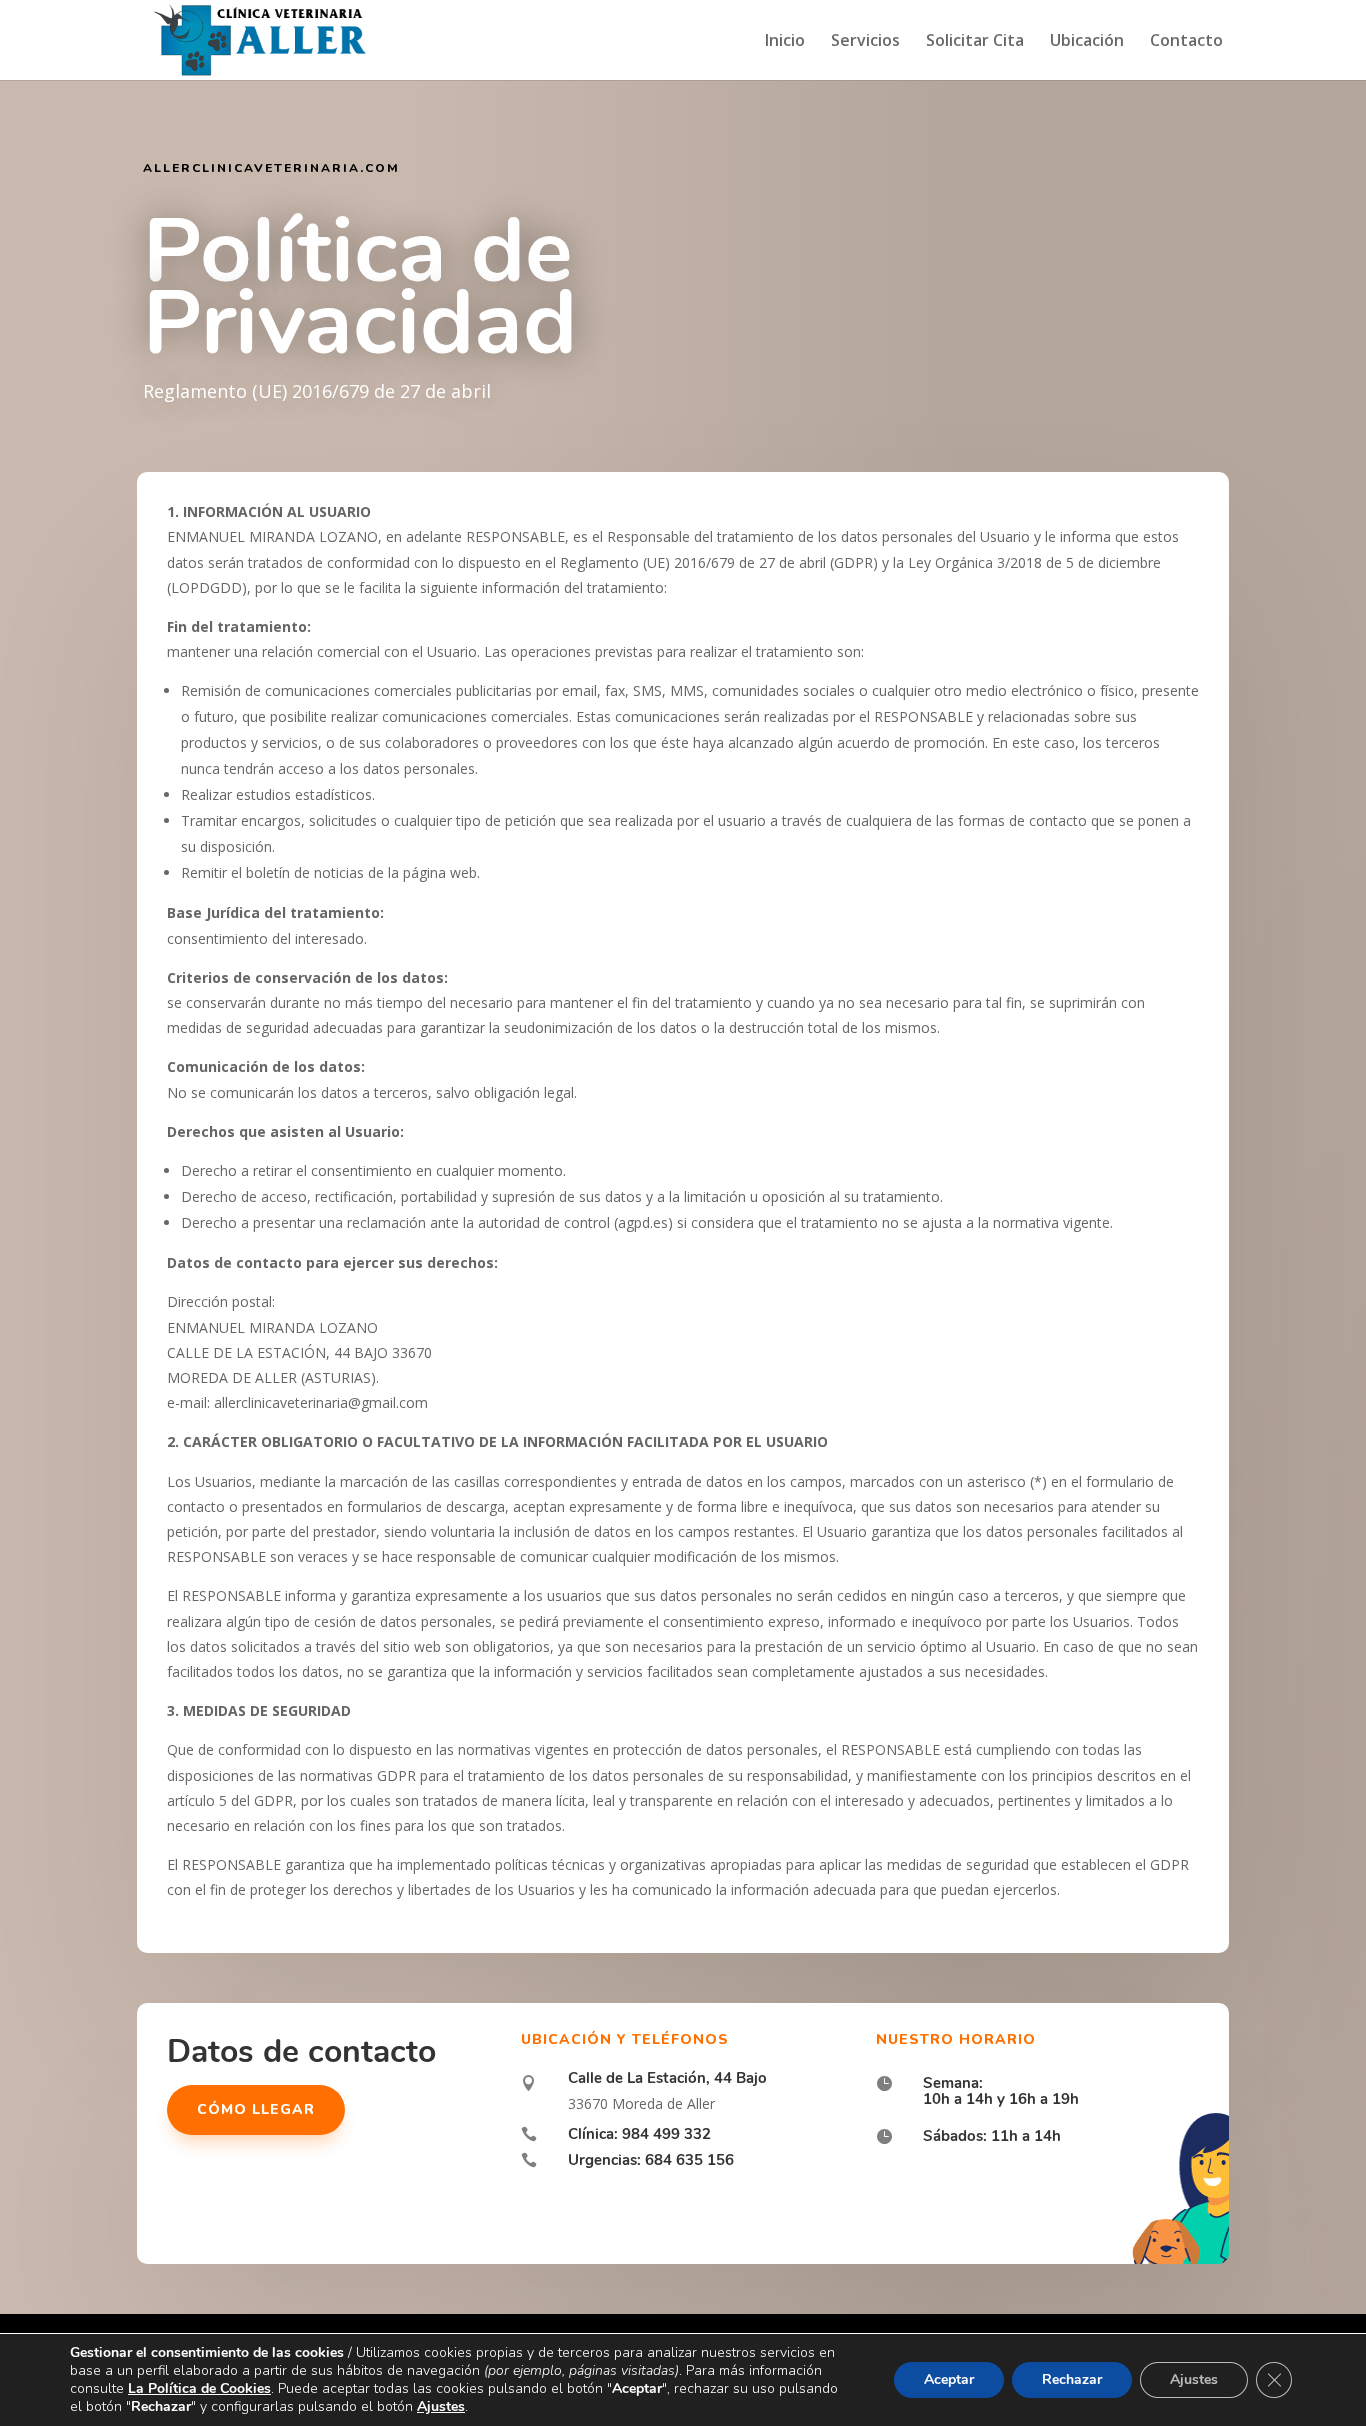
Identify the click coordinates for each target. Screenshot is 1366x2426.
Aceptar (949, 2379)
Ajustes (1194, 2379)
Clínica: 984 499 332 (639, 2134)
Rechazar (1072, 2379)
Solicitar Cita (975, 42)
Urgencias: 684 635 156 (651, 2160)
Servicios (865, 42)
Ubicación (1087, 42)
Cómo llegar (256, 2109)
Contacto (1186, 42)
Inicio (785, 42)
